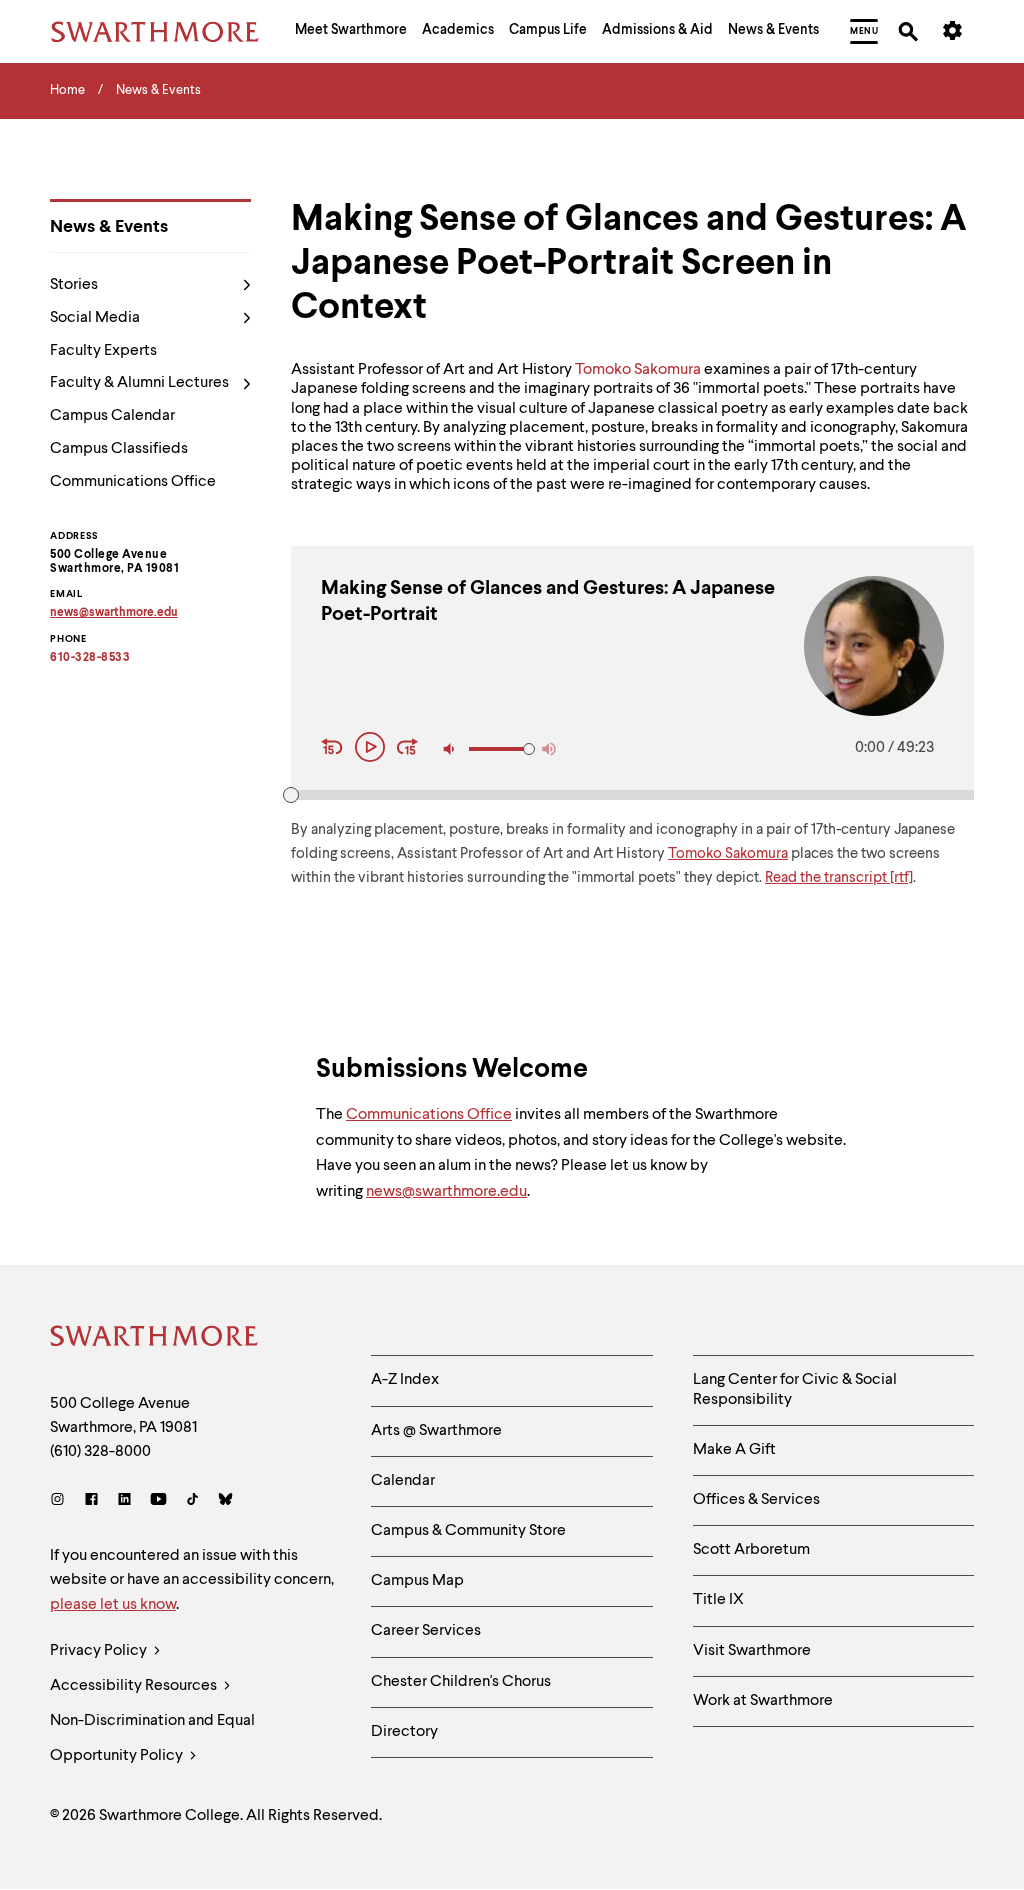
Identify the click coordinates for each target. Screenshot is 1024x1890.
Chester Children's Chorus (461, 1682)
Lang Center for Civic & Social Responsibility (795, 1389)
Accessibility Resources (135, 1686)
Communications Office (133, 482)
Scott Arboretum (751, 1550)
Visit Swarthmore (752, 1651)
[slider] (291, 795)
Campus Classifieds (119, 449)
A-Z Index (405, 1380)
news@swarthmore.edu (446, 1192)
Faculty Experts (103, 351)
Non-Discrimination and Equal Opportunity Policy (152, 1738)
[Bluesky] (225, 1501)
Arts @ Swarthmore (436, 1431)
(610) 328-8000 (100, 1452)
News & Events (109, 227)
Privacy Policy (100, 1651)
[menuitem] (351, 32)
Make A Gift (734, 1450)
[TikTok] (192, 1501)
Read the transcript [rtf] (839, 878)
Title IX (718, 1600)
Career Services (426, 1631)
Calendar (403, 1481)
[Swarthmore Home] (155, 1339)
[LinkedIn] (124, 1501)
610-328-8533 (90, 658)
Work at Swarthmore (763, 1701)
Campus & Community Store (468, 1531)
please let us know (113, 1605)
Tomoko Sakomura (638, 370)
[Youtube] (158, 1501)
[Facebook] (91, 1501)
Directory (404, 1732)
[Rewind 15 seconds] (335, 749)
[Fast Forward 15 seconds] (408, 749)
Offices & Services (756, 1500)
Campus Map (417, 1581)
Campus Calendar (112, 416)
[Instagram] (61, 1501)
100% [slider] (529, 749)
